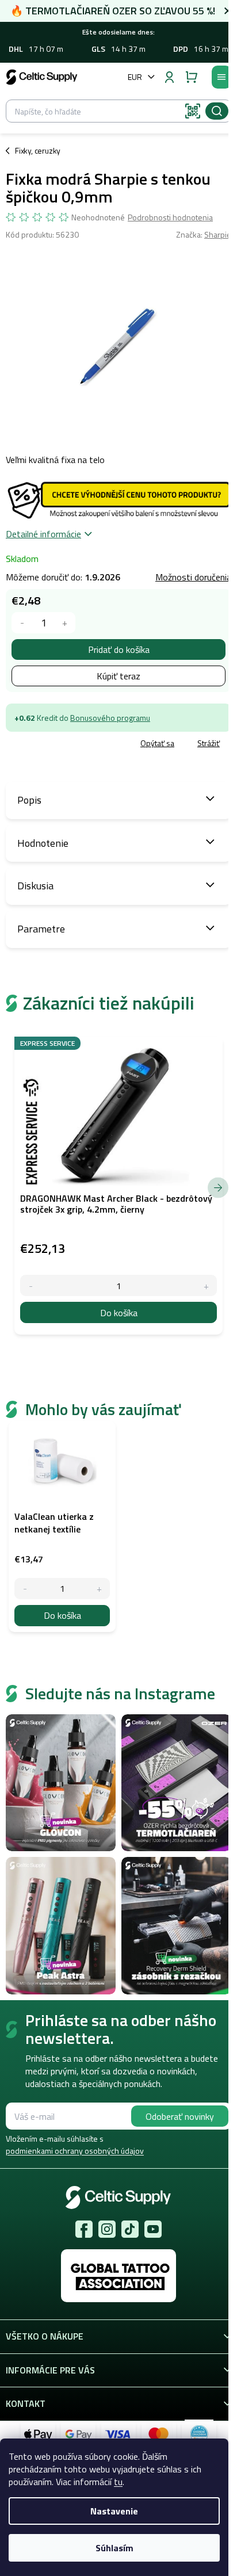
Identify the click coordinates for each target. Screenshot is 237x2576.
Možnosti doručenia (193, 577)
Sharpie (218, 234)
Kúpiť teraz (118, 676)
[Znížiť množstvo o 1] (22, 623)
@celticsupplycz (130, 2229)
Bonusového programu (110, 718)
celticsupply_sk (107, 2229)
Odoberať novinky (180, 2116)
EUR (135, 77)
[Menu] (221, 77)
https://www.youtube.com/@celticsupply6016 (153, 2229)
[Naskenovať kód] (193, 111)
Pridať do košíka (119, 649)
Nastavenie (114, 2511)
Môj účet (169, 77)
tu (118, 2482)
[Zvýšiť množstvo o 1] (65, 623)
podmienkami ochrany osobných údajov (75, 2151)
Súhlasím (114, 2548)
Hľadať (217, 111)
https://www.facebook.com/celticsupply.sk (84, 2229)
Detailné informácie (43, 534)
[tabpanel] (62, 1526)
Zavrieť (87, 744)
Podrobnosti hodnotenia (170, 217)
